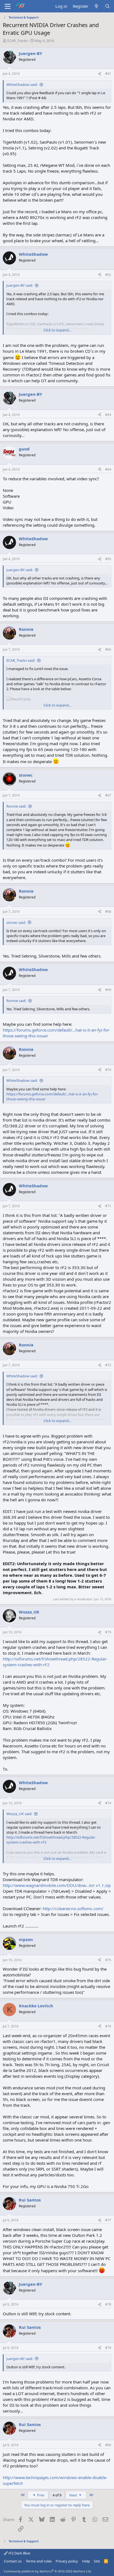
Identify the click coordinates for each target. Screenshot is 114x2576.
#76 (108, 2026)
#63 (108, 415)
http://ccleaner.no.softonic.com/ (73, 1908)
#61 (108, 74)
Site (97, 2561)
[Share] (100, 74)
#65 (108, 559)
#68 (108, 912)
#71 (108, 1206)
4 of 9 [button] (57, 2495)
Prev (40, 2495)
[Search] (107, 6)
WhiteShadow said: (22, 85)
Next (74, 2495)
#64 (108, 469)
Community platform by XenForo (48, 2571)
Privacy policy (67, 2561)
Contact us (13, 2561)
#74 (108, 1803)
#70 (108, 1070)
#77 (108, 2220)
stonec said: (16, 922)
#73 (108, 1632)
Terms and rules (39, 2561)
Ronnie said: (16, 806)
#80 (108, 2445)
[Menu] (8, 6)
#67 (108, 795)
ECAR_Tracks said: (21, 660)
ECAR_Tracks (17, 41)
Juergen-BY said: (20, 285)
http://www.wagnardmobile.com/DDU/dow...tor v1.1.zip (57, 1885)
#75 (108, 1960)
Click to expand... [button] (57, 330)
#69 (108, 990)
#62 (108, 275)
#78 (108, 2304)
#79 (108, 2348)
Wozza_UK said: (19, 1814)
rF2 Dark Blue (19, 2553)
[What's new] (96, 6)
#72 (108, 1365)
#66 (108, 649)
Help (86, 2561)
